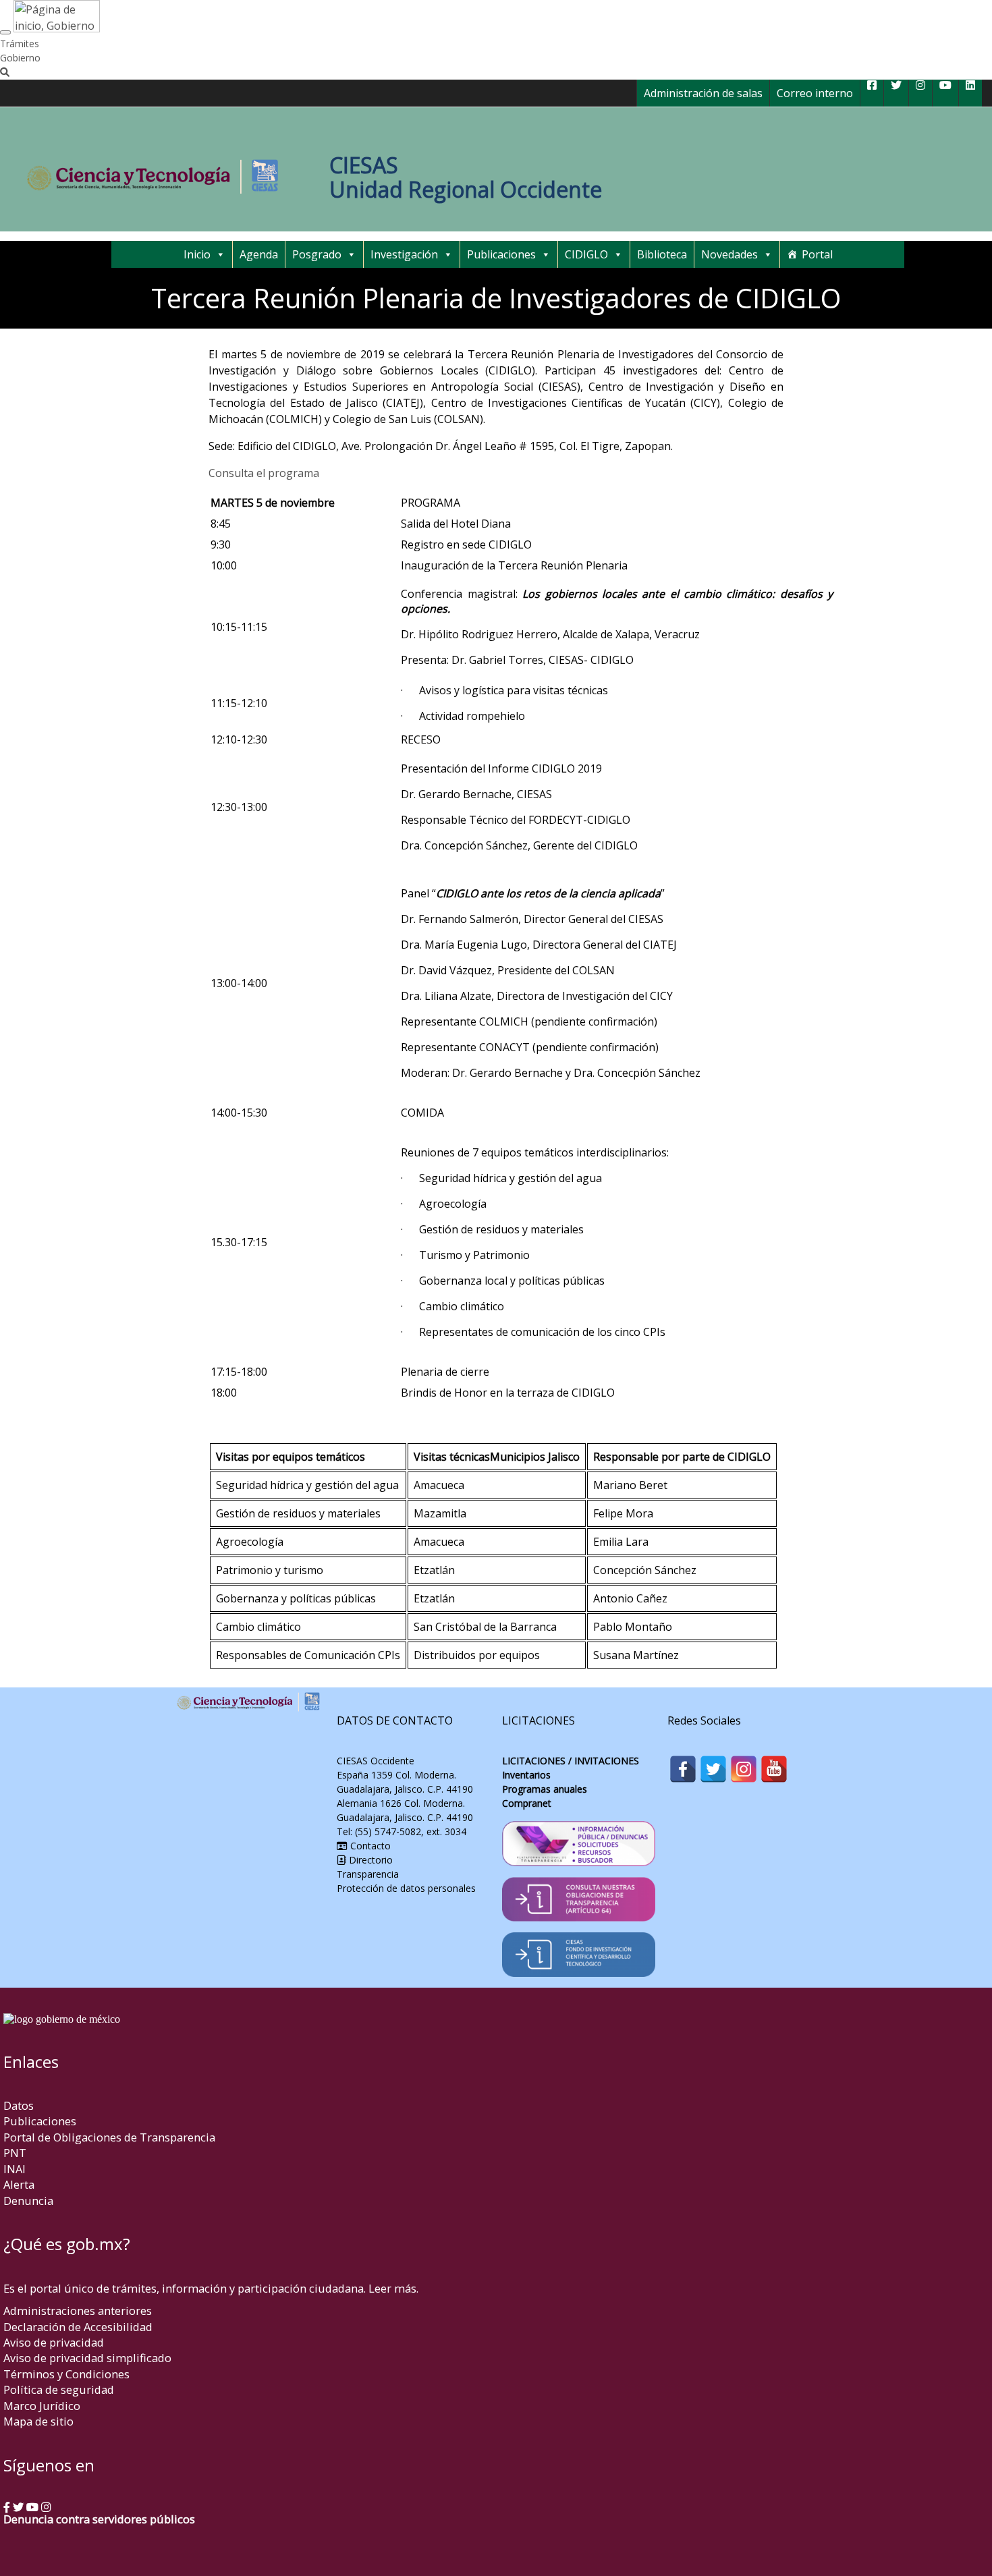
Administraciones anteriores (78, 2311)
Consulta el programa (264, 473)
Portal (817, 254)
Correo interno (815, 93)
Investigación (404, 254)
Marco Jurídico (42, 2406)
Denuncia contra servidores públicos (99, 2519)
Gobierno (20, 58)
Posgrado (317, 254)
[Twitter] (713, 1769)
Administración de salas (703, 93)
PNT (15, 2153)
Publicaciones (501, 254)
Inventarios (526, 1775)
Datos (19, 2105)
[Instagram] (744, 1769)
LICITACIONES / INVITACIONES (571, 1761)
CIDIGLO (586, 254)
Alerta (19, 2184)
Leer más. (393, 2288)
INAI (15, 2169)
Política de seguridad (59, 2389)
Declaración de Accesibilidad (78, 2327)
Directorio (371, 1860)
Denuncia (28, 2201)
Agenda (259, 254)
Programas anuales (545, 1789)
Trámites (20, 44)
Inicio (197, 254)
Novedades (729, 254)
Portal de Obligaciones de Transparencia (109, 2137)
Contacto (369, 1846)
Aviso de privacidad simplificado (87, 2358)
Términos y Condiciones (66, 2374)
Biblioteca (662, 254)
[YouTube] (774, 1769)
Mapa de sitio (38, 2421)
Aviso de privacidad (54, 2342)
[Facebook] (683, 1769)
